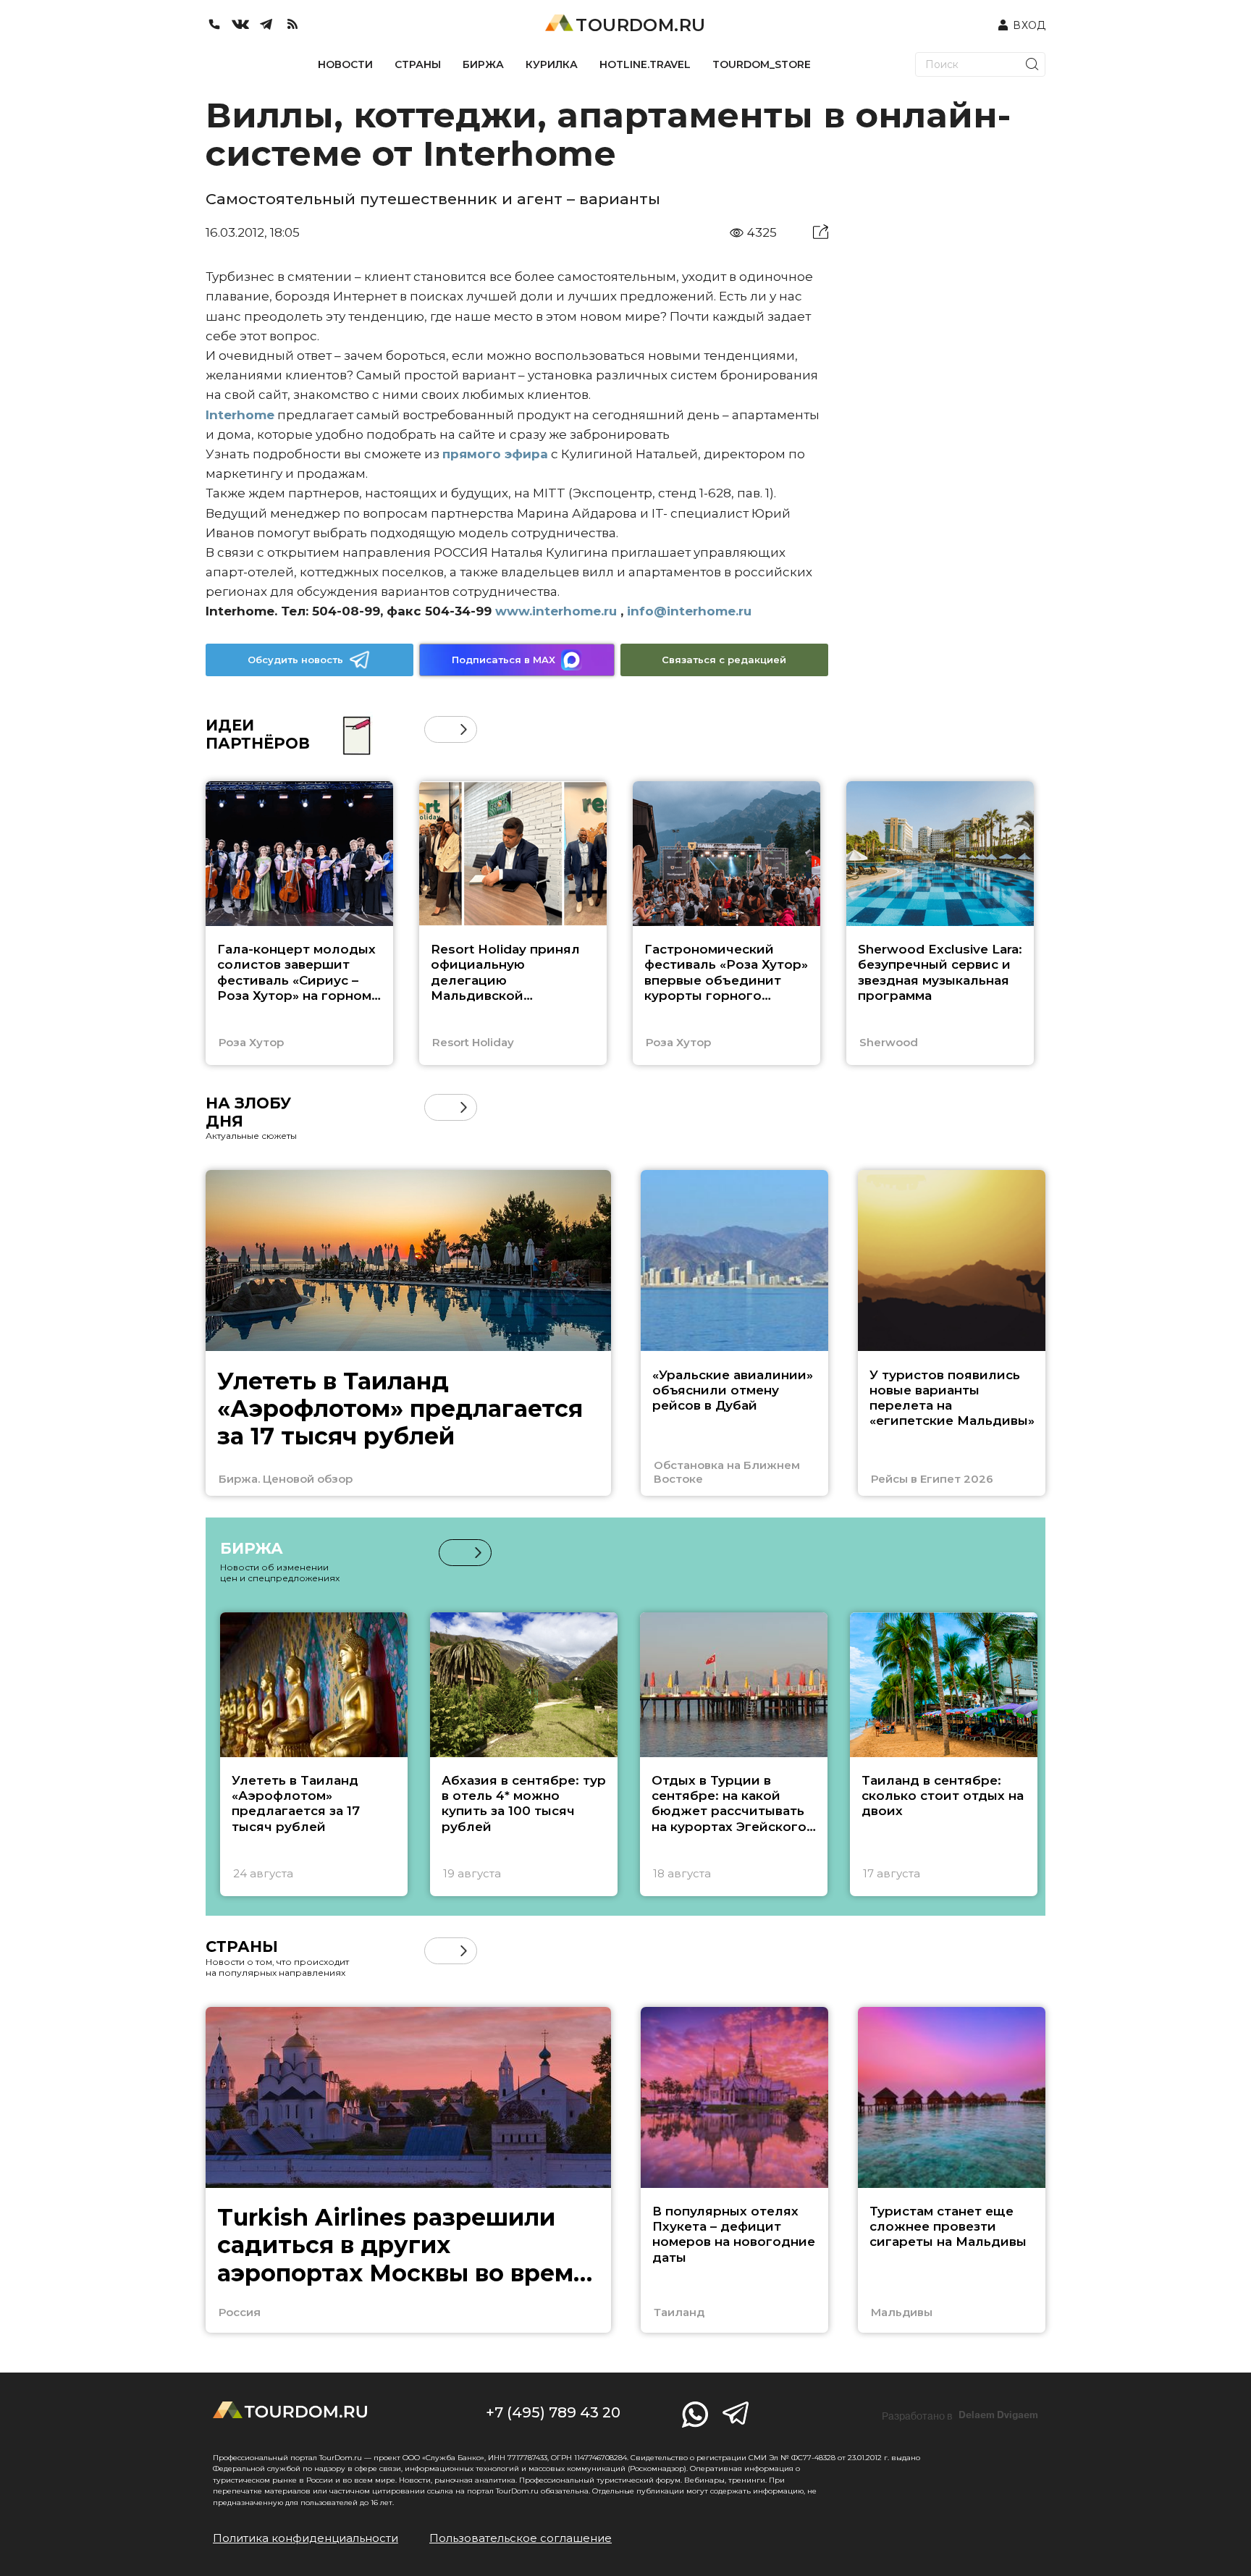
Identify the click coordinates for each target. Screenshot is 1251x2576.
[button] (438, 729)
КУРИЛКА (552, 64)
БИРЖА (483, 64)
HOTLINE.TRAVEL (645, 64)
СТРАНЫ (418, 64)
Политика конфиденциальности (306, 2538)
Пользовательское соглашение (521, 2538)
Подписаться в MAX (504, 660)
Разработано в (960, 2415)
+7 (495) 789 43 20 (553, 2412)
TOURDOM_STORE (762, 64)
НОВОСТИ (345, 64)
